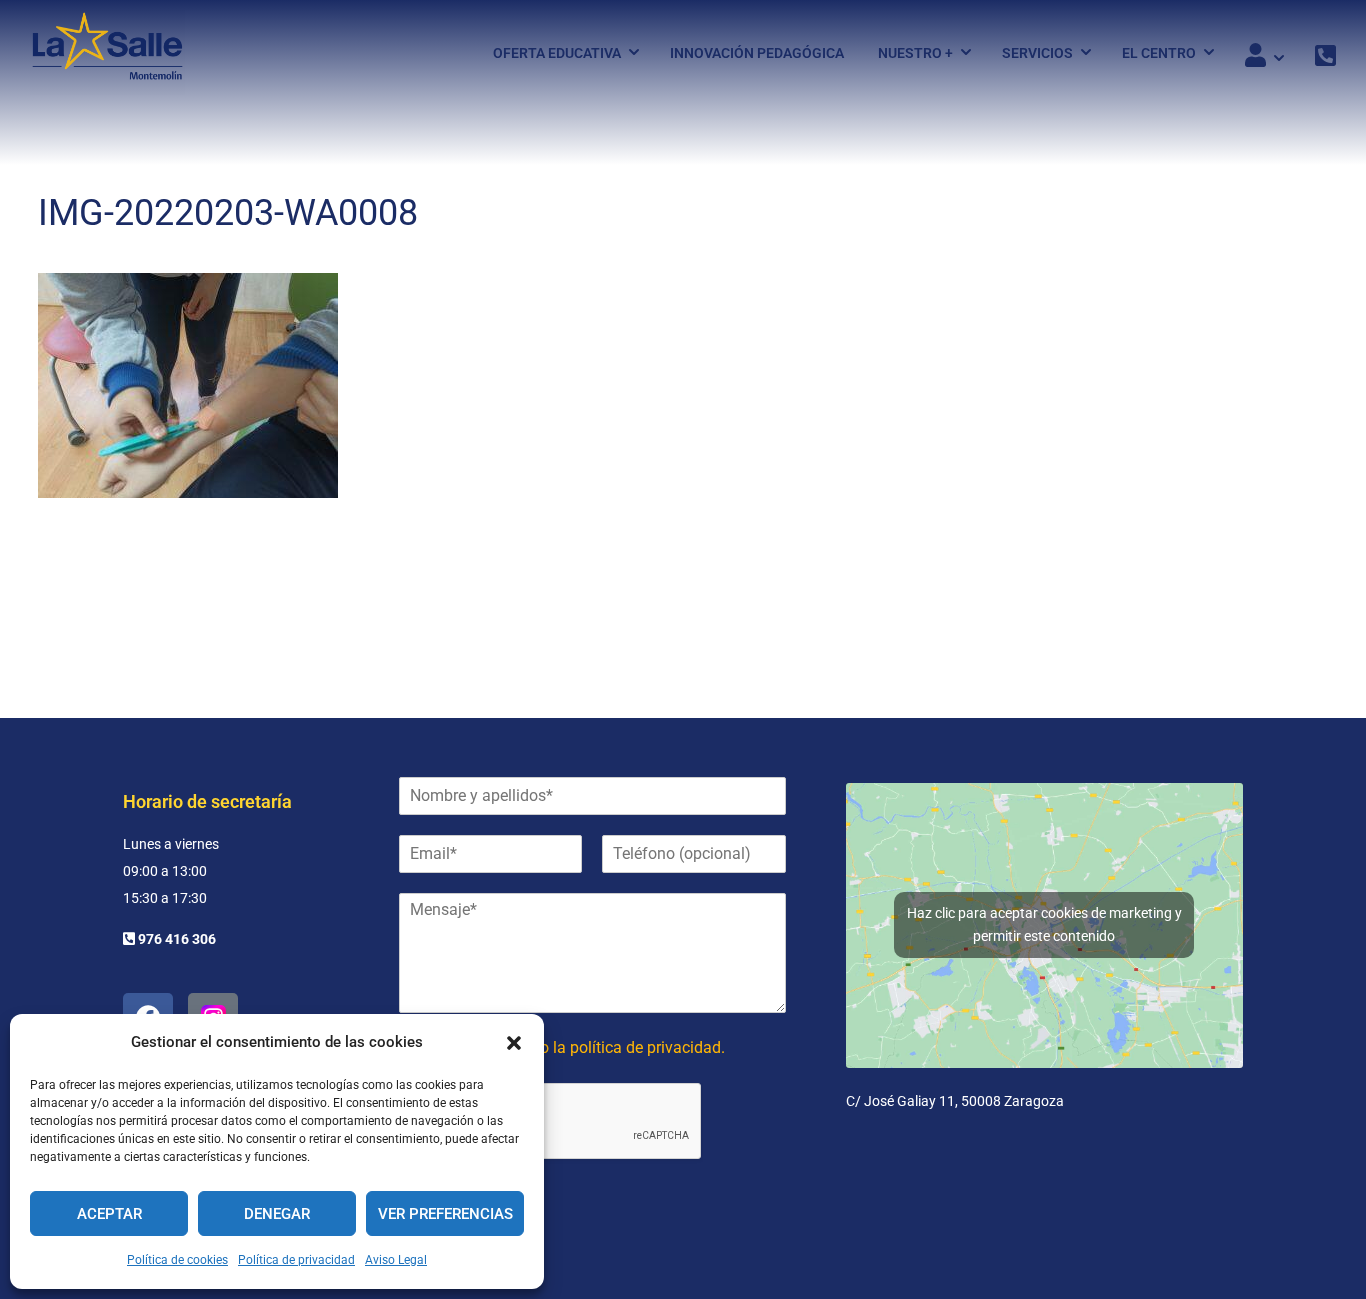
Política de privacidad (296, 1260)
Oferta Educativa (557, 53)
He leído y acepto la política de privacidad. (576, 1047)
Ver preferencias (445, 1214)
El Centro (1159, 53)
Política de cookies (177, 1260)
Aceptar (109, 1214)
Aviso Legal (396, 1260)
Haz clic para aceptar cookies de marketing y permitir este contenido (1044, 924)
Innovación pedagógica (757, 53)
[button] (514, 1043)
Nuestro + (915, 53)
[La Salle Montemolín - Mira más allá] (107, 52)
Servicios (1037, 53)
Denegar (277, 1214)
